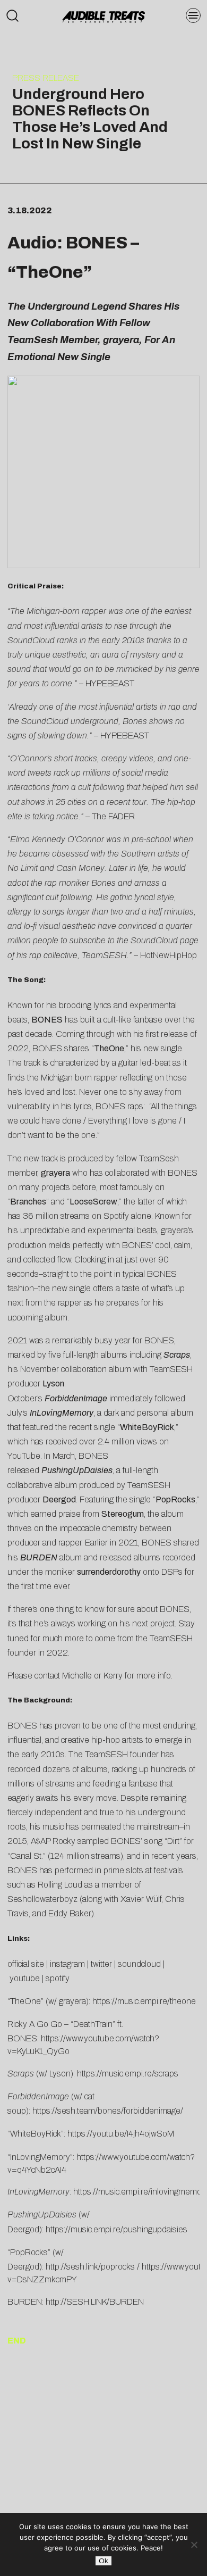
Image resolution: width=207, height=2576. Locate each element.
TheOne (50, 272)
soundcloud (139, 1964)
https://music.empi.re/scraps (128, 2074)
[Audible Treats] (103, 16)
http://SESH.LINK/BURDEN (95, 2302)
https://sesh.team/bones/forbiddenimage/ (109, 2111)
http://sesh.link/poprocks (90, 2267)
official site (26, 1964)
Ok (103, 2561)
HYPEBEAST (110, 683)
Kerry (113, 1676)
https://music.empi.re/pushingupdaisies (117, 2229)
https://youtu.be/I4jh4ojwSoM (121, 2134)
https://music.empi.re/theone (144, 2001)
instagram (67, 1964)
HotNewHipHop (169, 955)
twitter (101, 1964)
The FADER (113, 816)
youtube (25, 1978)
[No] (194, 2545)
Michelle (77, 1676)
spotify (58, 1978)
